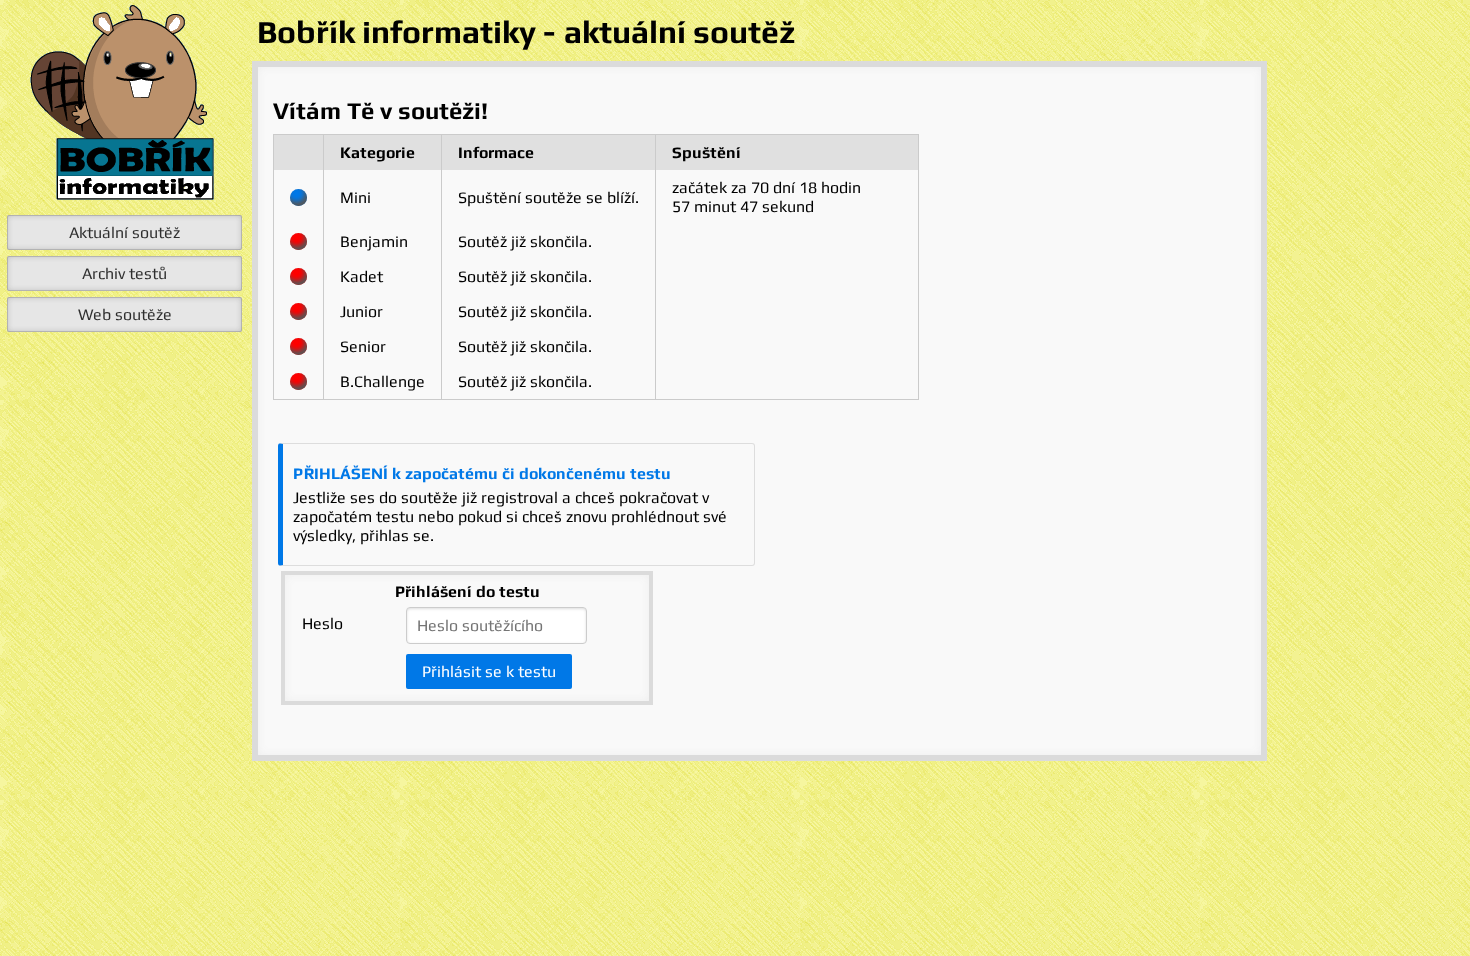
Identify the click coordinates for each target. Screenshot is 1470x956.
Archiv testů (124, 273)
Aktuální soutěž (124, 232)
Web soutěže (125, 314)
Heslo (322, 623)
